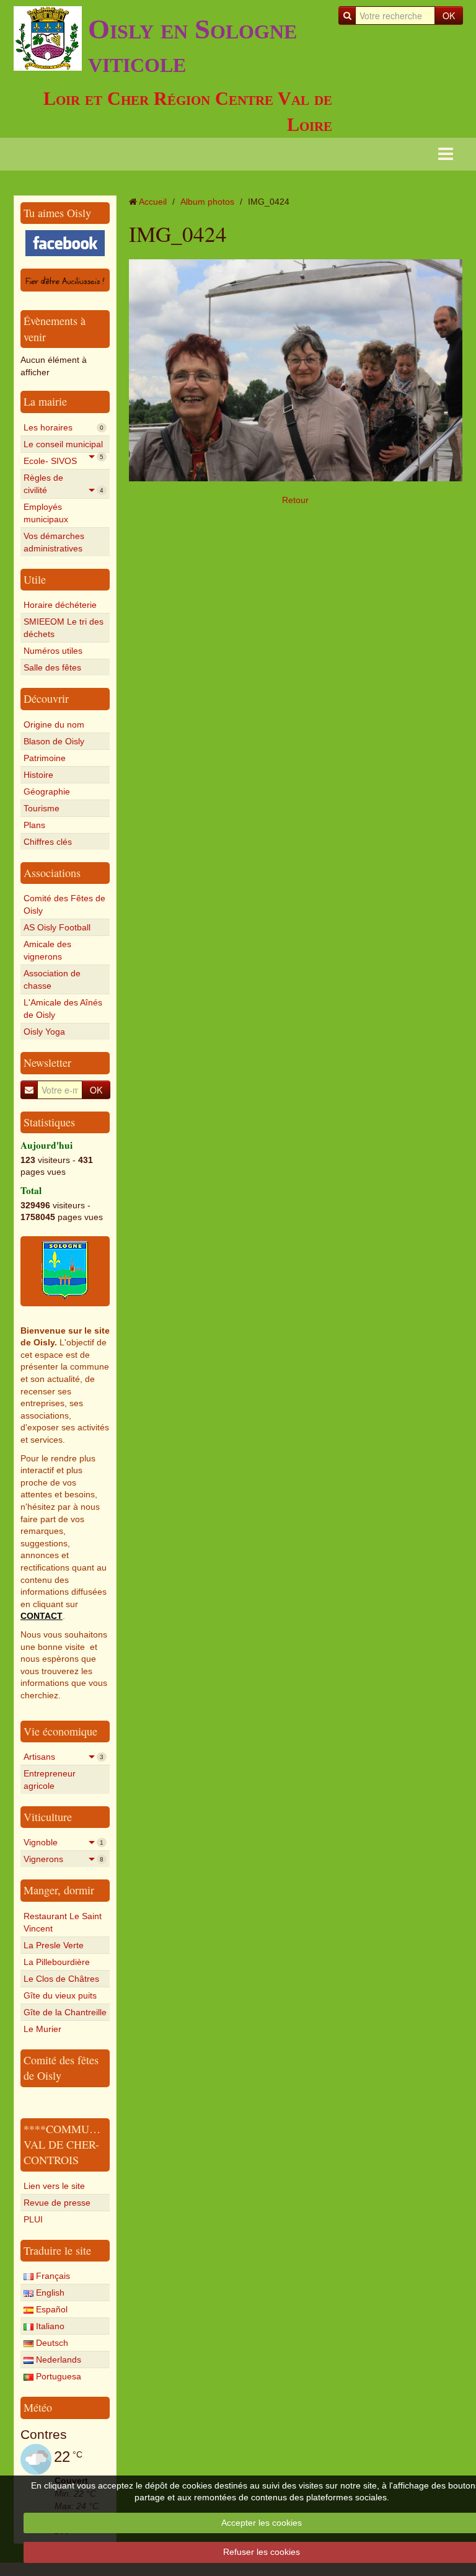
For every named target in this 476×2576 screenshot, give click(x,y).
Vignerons (64, 1859)
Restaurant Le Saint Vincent (63, 1922)
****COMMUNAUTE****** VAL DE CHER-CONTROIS (91, 2145)
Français (52, 2276)
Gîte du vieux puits (60, 1995)
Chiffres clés (48, 842)
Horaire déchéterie (60, 605)
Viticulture (48, 1817)
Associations (52, 873)
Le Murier (42, 2029)
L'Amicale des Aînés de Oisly (63, 1009)
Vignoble (64, 1842)
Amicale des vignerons (47, 950)
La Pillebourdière (57, 1962)
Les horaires (64, 427)
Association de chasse (52, 979)
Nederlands (57, 2360)
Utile (35, 579)
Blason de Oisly (54, 741)
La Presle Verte (54, 1945)
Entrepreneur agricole (50, 1780)
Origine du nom (54, 724)
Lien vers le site (54, 2186)
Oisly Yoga (44, 1032)
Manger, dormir (59, 1890)
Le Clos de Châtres (61, 1979)
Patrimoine (45, 758)
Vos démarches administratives (54, 542)
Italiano (49, 2326)
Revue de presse (57, 2203)
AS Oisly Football (57, 927)
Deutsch (51, 2343)
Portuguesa (57, 2376)
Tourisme (42, 808)
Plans (34, 825)
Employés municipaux (46, 513)
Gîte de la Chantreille (65, 2012)
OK (449, 16)
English (49, 2293)
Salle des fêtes (52, 667)
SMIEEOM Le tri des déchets (64, 628)
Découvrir (46, 698)
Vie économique (60, 1731)
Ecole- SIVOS (64, 462)
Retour (295, 500)
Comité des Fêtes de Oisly (64, 904)
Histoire (38, 775)
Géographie (47, 791)
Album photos (207, 202)
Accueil (153, 202)
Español (51, 2309)
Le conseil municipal (64, 446)
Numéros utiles (53, 651)
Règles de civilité (64, 484)
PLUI (33, 2219)
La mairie (45, 401)
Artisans (64, 1757)
